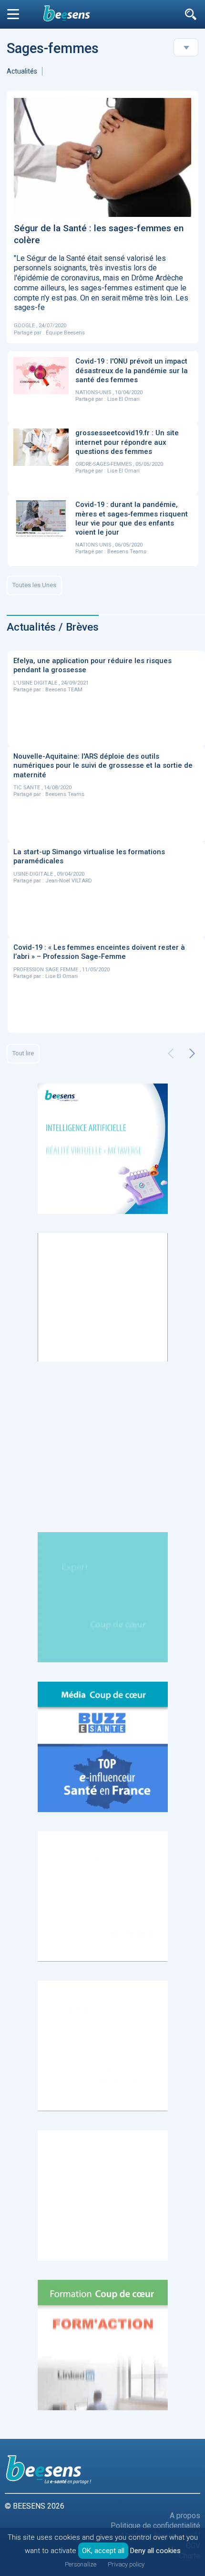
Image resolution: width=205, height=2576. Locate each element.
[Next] (192, 1053)
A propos (185, 2516)
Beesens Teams (127, 552)
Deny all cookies (155, 2551)
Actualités (22, 71)
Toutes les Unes (34, 585)
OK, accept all (103, 2551)
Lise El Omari (123, 399)
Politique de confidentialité (155, 2526)
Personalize (81, 2564)
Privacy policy (126, 2564)
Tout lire (23, 1053)
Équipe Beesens (65, 333)
